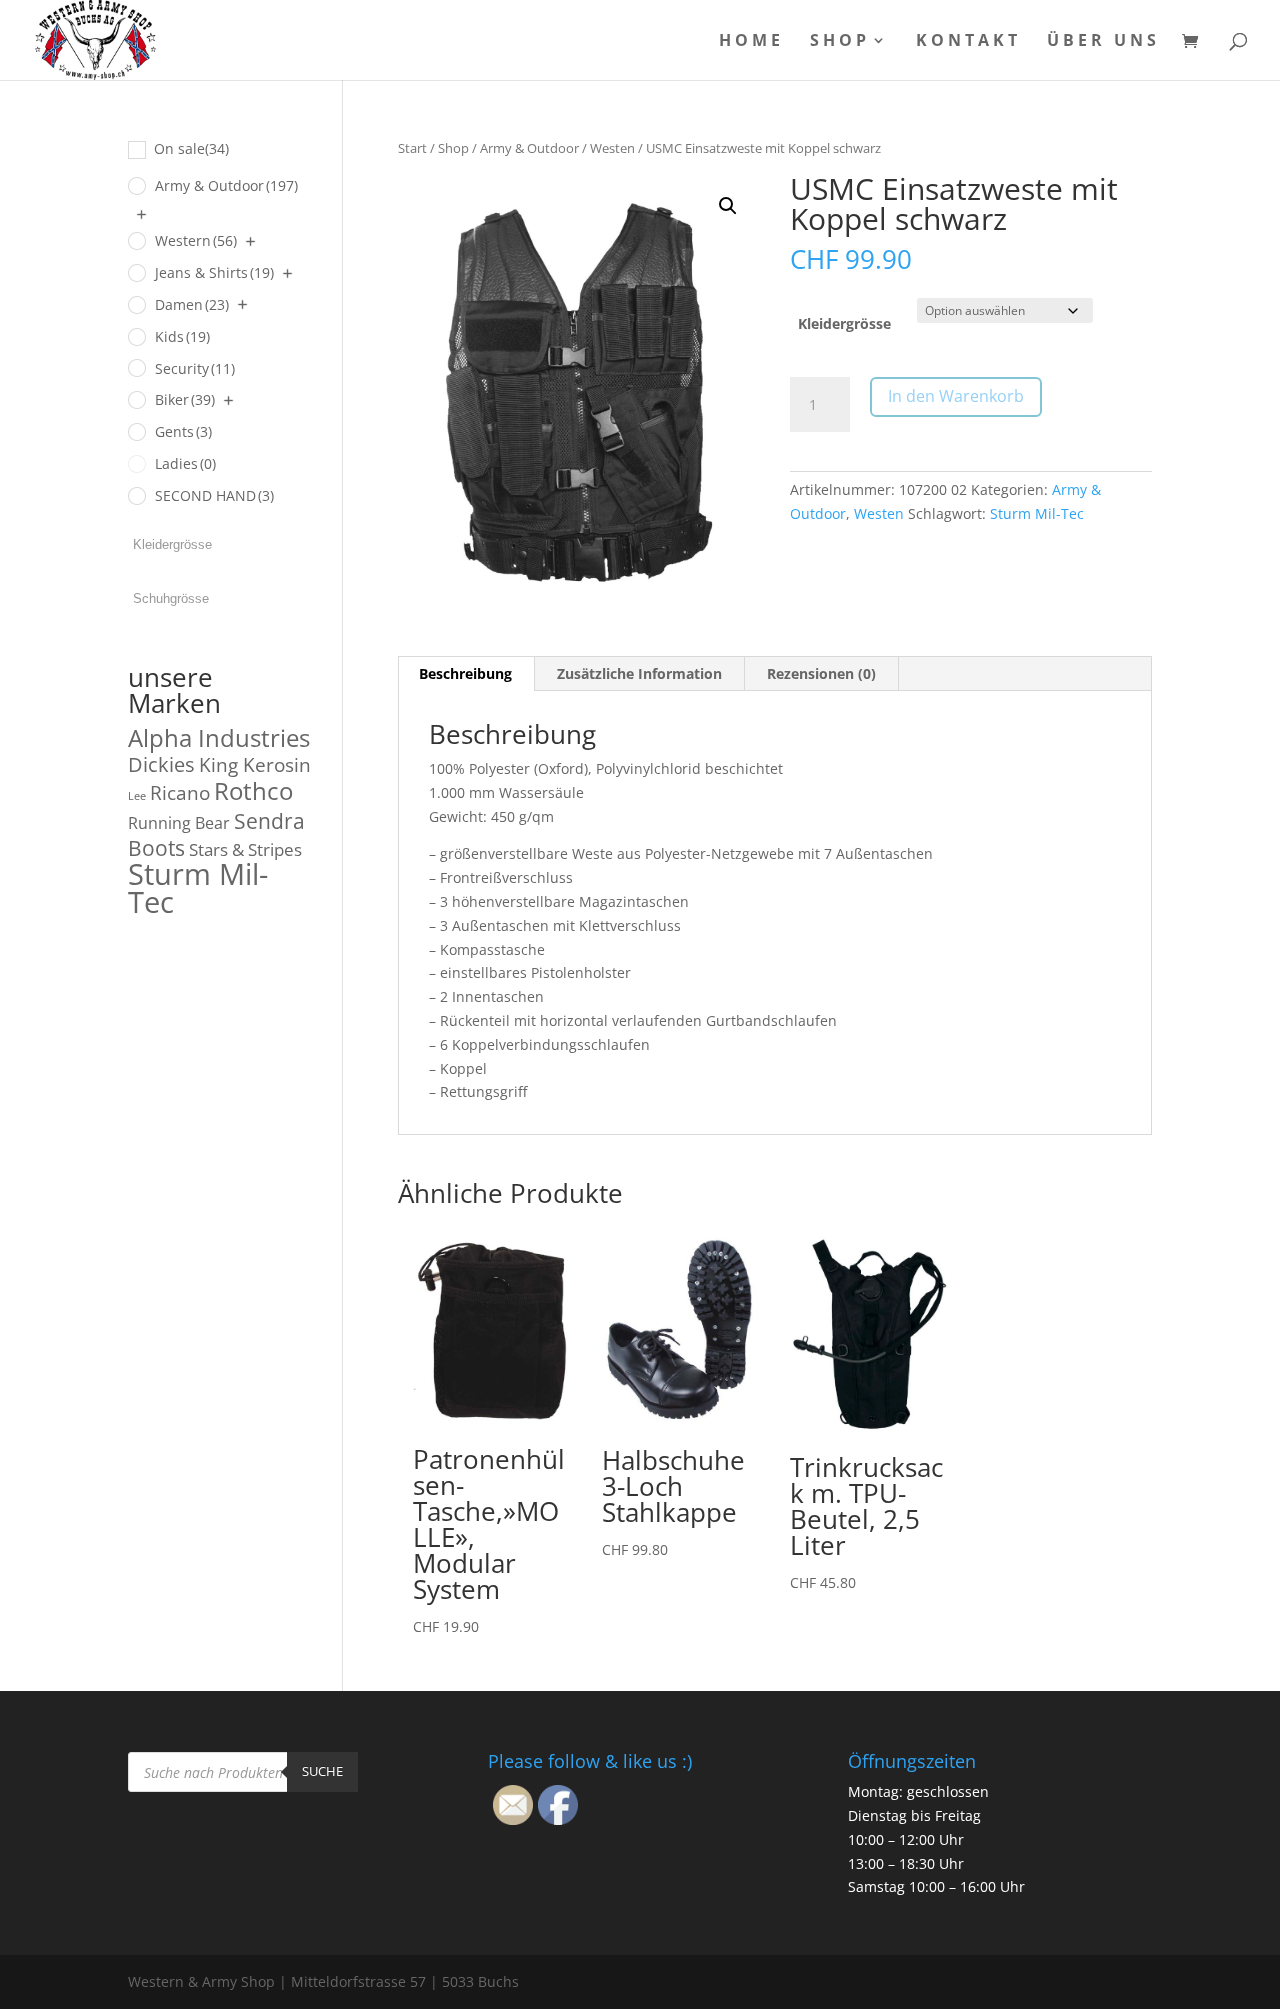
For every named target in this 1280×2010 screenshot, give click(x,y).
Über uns (1103, 42)
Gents (183, 431)
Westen (612, 148)
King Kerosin (255, 765)
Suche (322, 1771)
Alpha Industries (219, 737)
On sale (191, 148)
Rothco (253, 790)
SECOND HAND (214, 495)
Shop (840, 42)
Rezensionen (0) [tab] (821, 673)
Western (196, 240)
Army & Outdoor (529, 148)
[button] (728, 206)
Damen (192, 304)
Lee (137, 796)
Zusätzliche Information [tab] (639, 673)
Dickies (161, 764)
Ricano (180, 793)
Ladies (185, 463)
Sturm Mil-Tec (1037, 513)
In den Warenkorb (956, 396)
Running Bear (179, 823)
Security (195, 368)
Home (751, 42)
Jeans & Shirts (214, 272)
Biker (185, 399)
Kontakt (968, 42)
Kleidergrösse (844, 323)
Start (412, 148)
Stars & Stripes (245, 849)
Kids (182, 336)
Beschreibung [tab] (465, 673)
